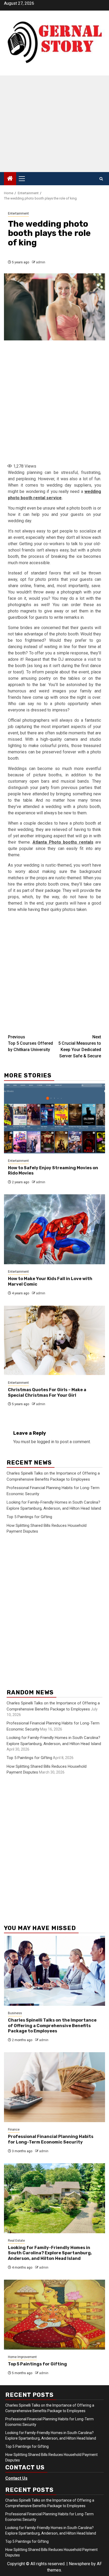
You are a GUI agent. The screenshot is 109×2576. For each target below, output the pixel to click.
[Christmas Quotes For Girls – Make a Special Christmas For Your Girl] (54, 1340)
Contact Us (16, 2478)
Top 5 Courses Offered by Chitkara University (30, 1043)
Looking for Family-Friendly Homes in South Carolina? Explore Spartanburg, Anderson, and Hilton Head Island (50, 2253)
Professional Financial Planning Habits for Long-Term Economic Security (51, 2139)
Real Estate (16, 2241)
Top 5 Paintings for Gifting (29, 1517)
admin (41, 262)
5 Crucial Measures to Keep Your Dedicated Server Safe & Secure (80, 1046)
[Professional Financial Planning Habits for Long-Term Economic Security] (54, 2087)
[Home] (10, 179)
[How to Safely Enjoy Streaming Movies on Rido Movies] (54, 1118)
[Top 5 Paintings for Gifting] (54, 2315)
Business (15, 2013)
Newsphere (80, 2564)
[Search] (101, 179)
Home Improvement (22, 2357)
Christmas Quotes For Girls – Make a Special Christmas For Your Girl (47, 1392)
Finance (14, 2130)
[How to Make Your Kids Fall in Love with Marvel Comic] (54, 1229)
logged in (46, 1442)
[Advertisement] (54, 124)
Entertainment (18, 213)
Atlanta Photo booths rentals (63, 842)
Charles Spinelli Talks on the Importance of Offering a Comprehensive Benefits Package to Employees (52, 2026)
